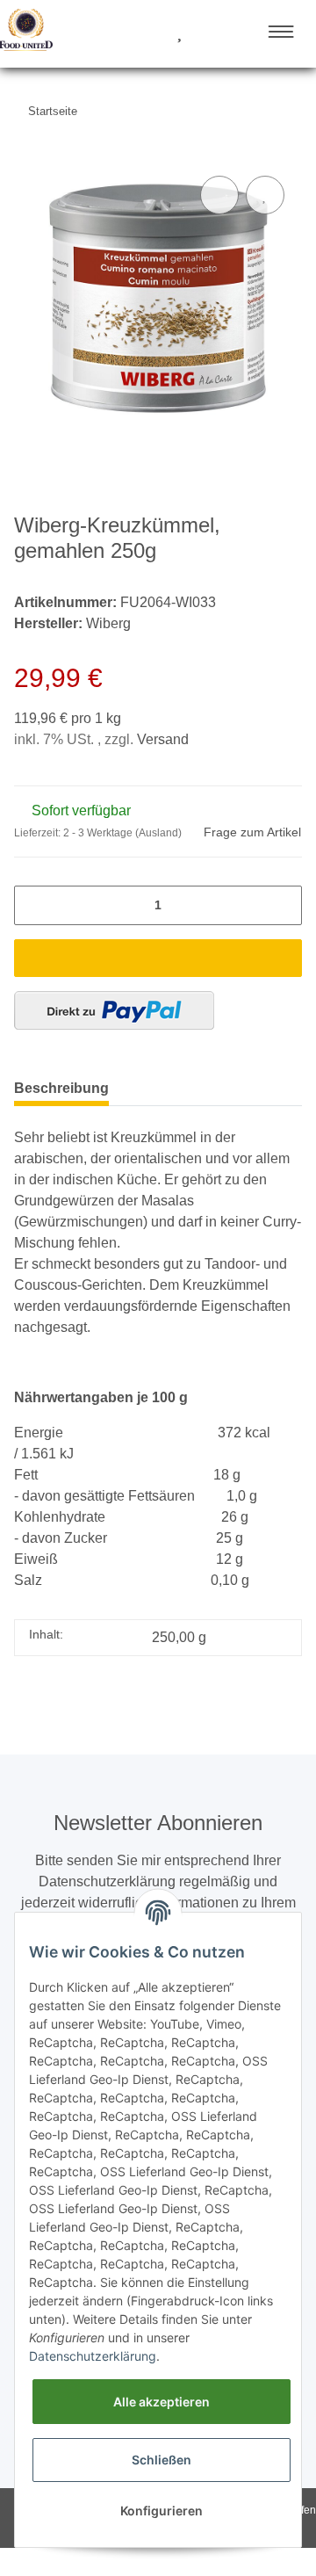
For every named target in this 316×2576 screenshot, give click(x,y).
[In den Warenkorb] (158, 958)
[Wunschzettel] (180, 33)
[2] (114, 1010)
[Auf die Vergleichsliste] (219, 195)
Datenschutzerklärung (93, 2356)
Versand (163, 739)
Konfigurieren (162, 2511)
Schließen (162, 2460)
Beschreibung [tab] (61, 1088)
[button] (113, 33)
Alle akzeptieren (162, 2402)
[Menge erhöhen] (283, 905)
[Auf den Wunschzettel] (265, 195)
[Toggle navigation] (281, 32)
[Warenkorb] (211, 33)
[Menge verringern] (33, 905)
